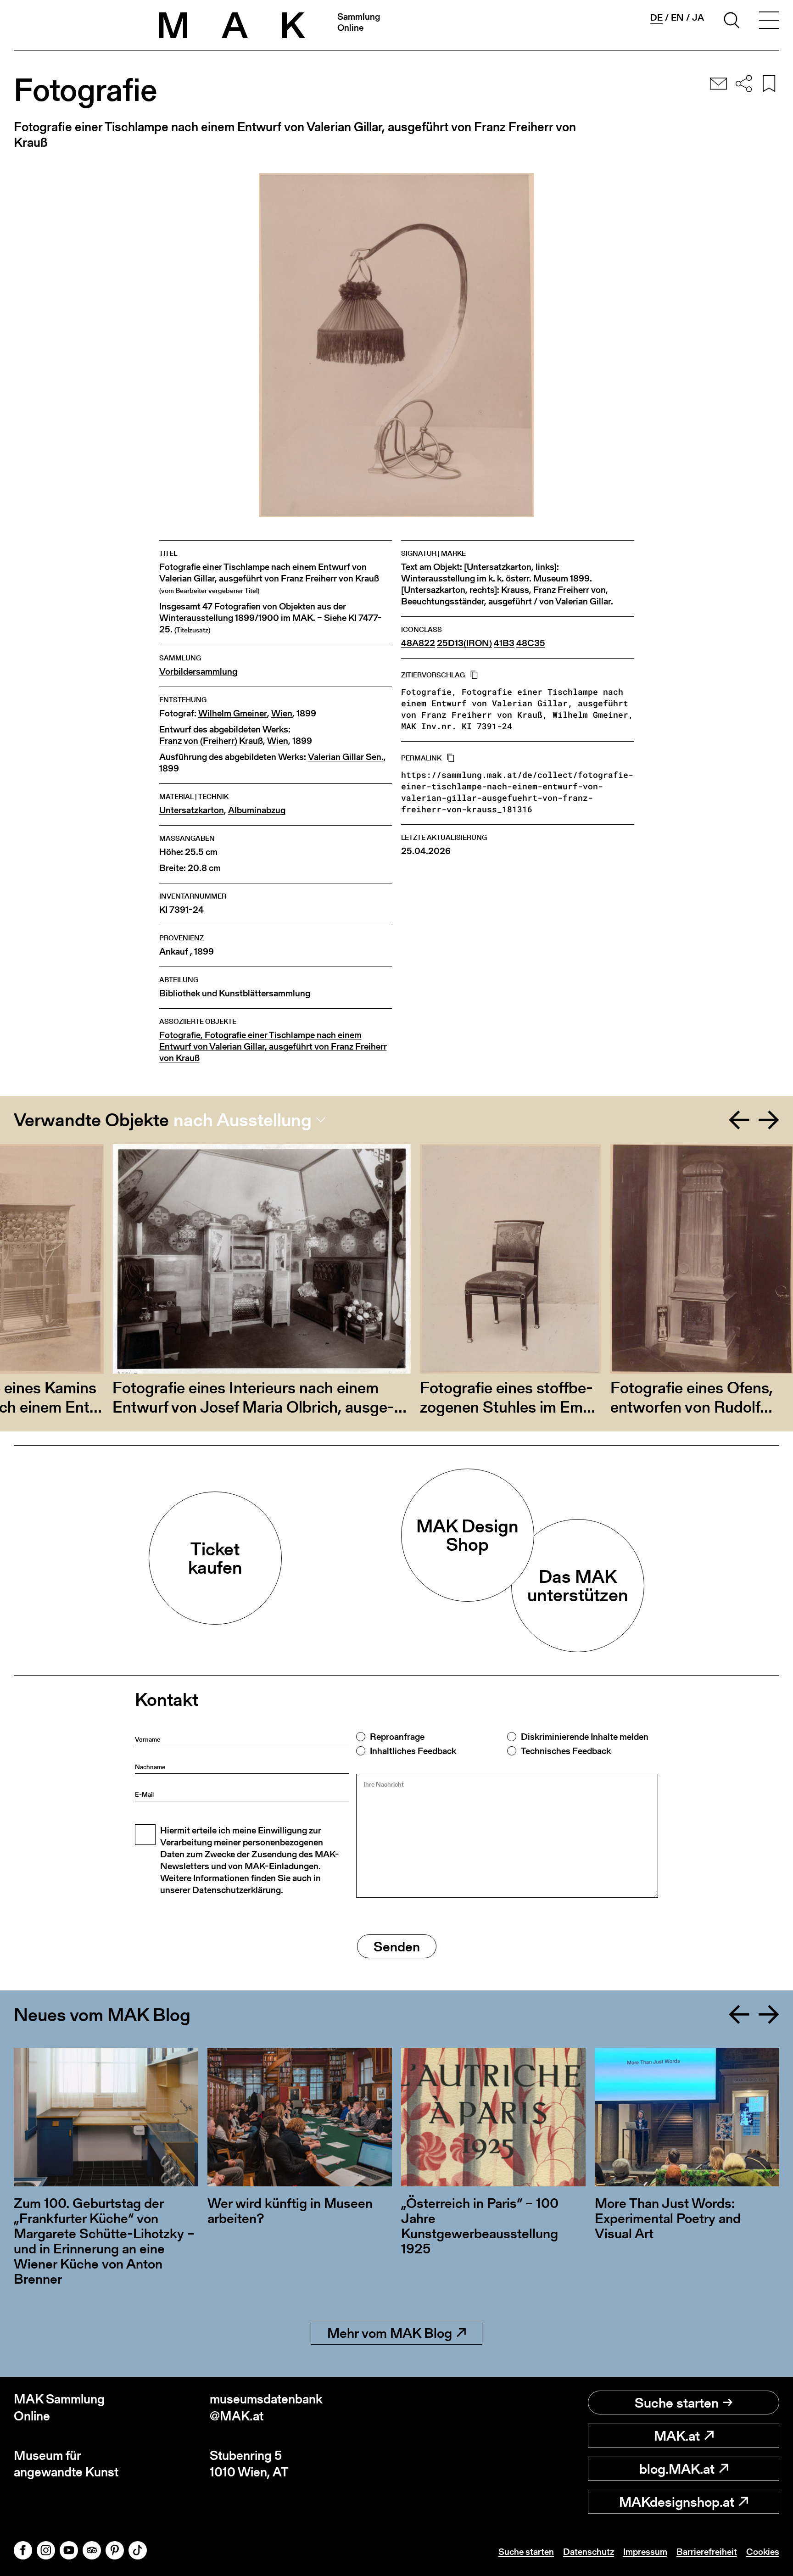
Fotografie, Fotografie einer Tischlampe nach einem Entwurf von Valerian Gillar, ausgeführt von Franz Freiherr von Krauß (273, 1047)
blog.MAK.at (677, 2469)
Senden (397, 1946)
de (656, 18)
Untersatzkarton (192, 810)
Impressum (645, 2552)
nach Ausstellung (243, 1120)
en (677, 17)
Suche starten (677, 2403)
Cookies (763, 2552)
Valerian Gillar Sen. (346, 757)
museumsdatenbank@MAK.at (266, 2407)
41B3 (504, 643)
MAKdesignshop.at (677, 2502)
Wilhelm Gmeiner (233, 713)
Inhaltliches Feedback (413, 1751)
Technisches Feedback (566, 1751)
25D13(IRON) (464, 643)
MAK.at (677, 2436)
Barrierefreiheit (707, 2552)
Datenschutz (589, 2552)
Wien (282, 713)
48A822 (418, 643)
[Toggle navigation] (769, 22)
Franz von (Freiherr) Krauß (211, 741)
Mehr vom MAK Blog (390, 2333)
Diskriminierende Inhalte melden (585, 1737)
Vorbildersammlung (198, 672)
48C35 (531, 643)
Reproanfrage (397, 1737)
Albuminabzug (257, 810)
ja (698, 17)
